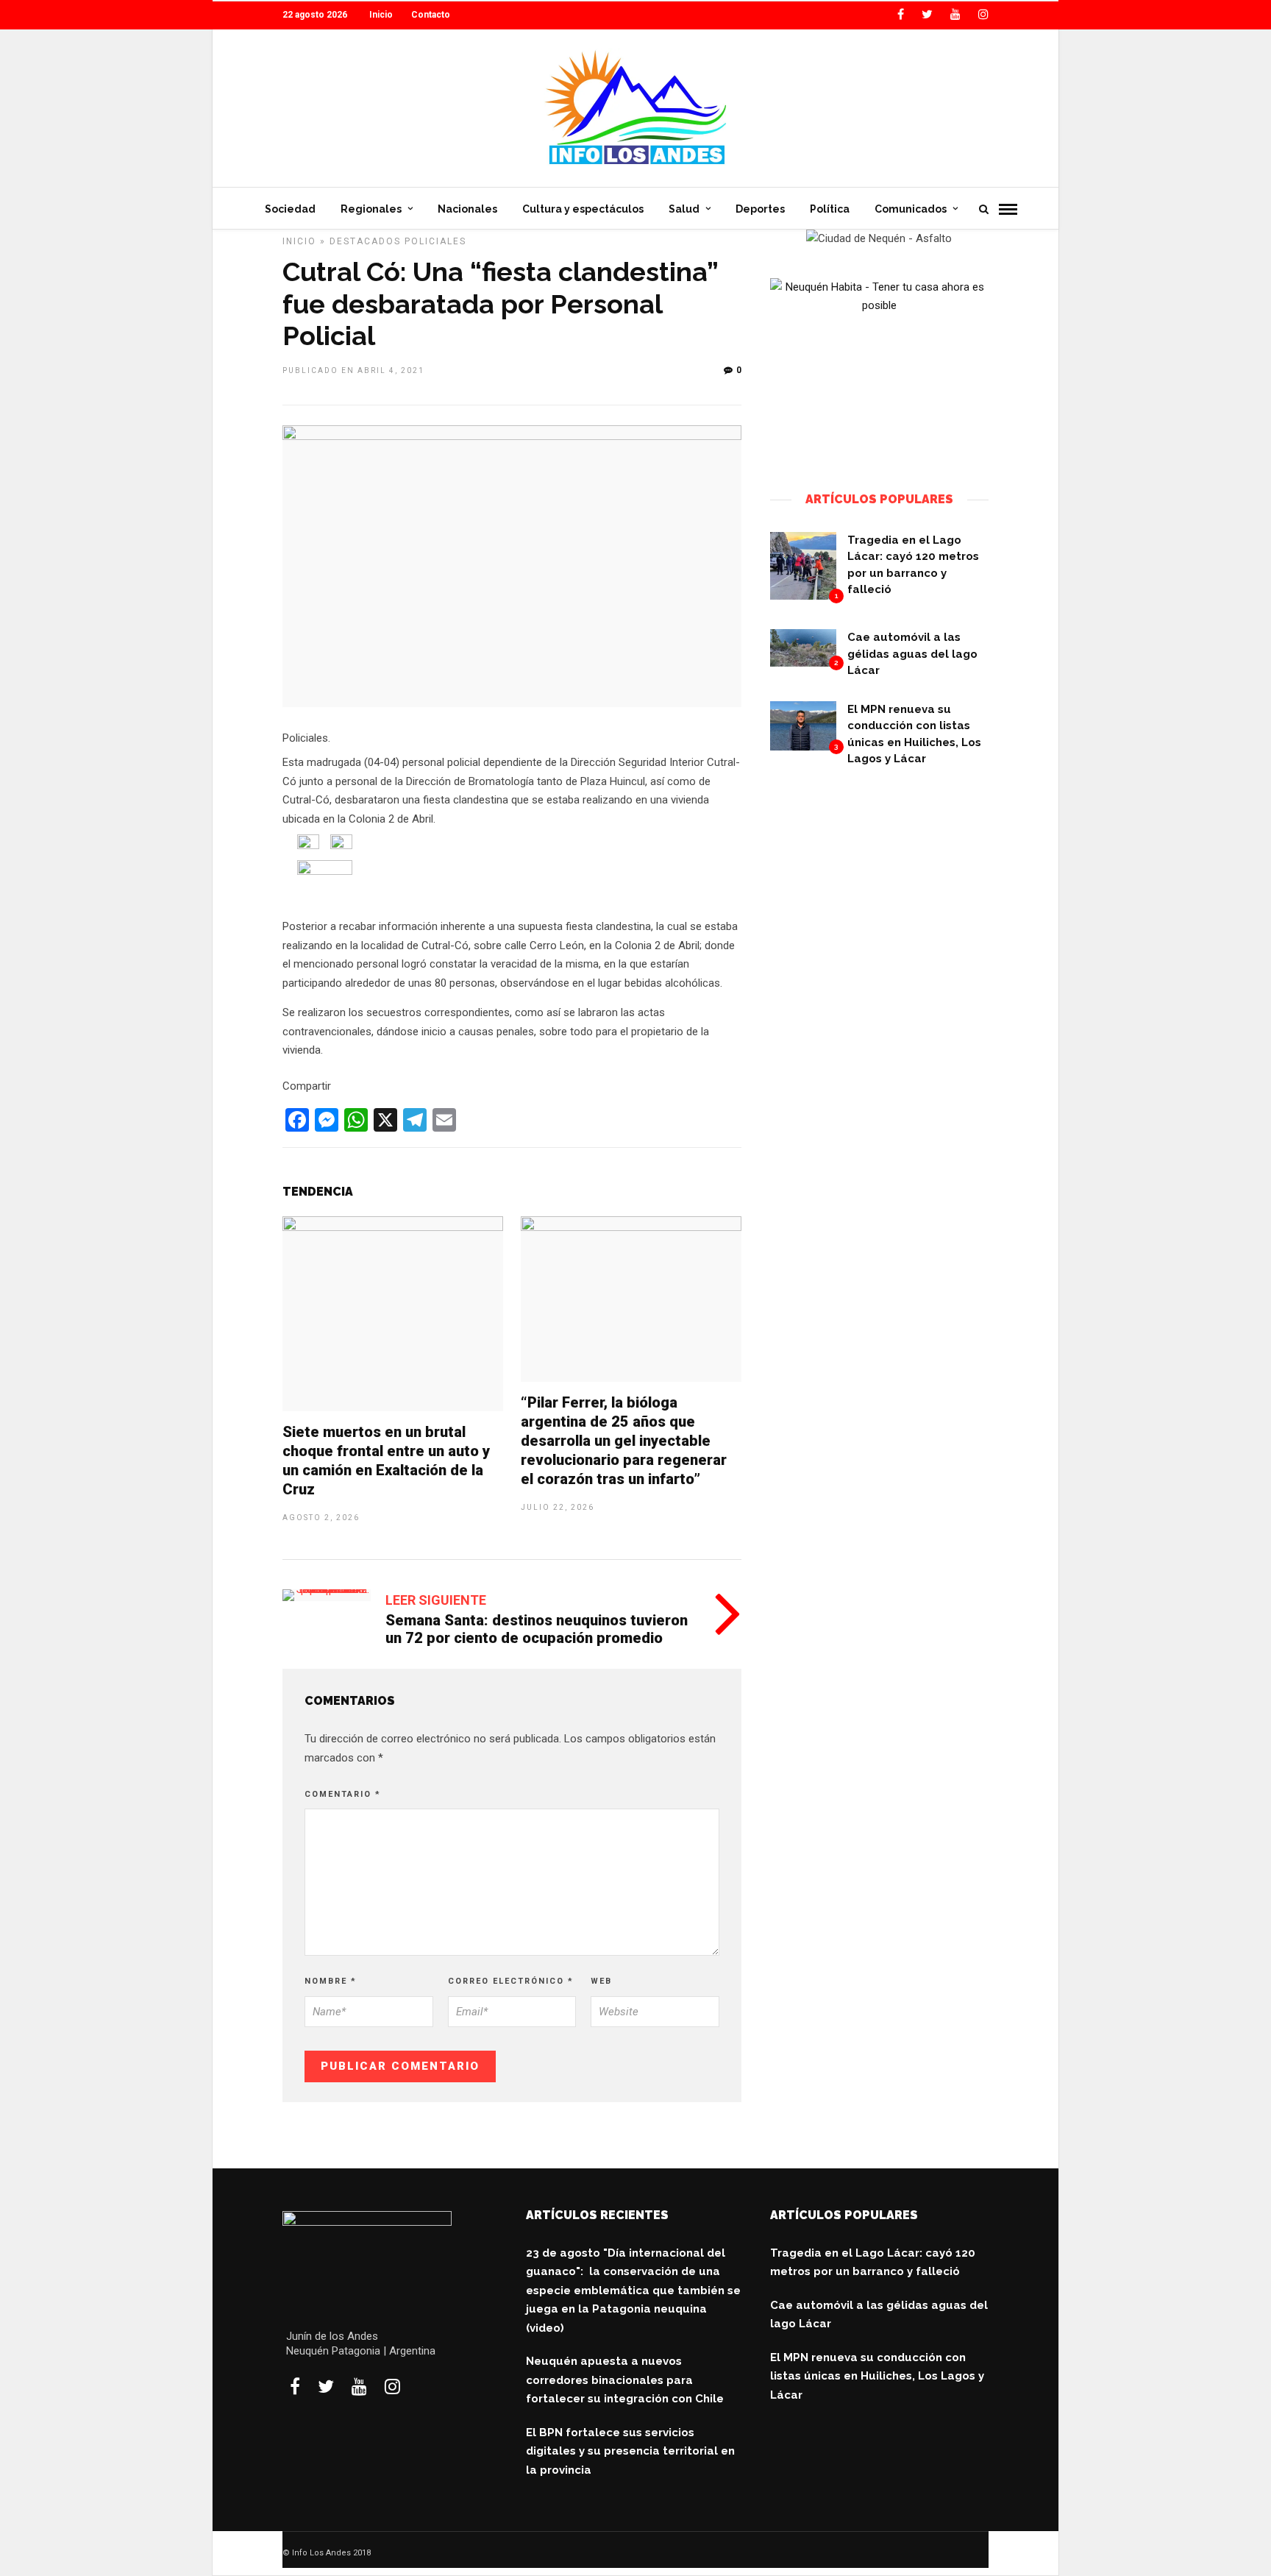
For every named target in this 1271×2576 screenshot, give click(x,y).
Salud (684, 209)
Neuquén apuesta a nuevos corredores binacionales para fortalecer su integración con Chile (625, 2380)
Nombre (331, 1981)
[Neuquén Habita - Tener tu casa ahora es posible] (880, 305)
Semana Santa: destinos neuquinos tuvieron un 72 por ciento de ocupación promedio (537, 1629)
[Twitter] (326, 2386)
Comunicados (911, 209)
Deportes (760, 209)
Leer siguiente (436, 1600)
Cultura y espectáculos (583, 209)
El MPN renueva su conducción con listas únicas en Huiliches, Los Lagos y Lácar (877, 2376)
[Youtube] (955, 15)
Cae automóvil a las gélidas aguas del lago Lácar (912, 654)
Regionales (371, 209)
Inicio (381, 15)
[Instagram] (983, 15)
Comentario (343, 1794)
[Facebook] (295, 2386)
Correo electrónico (511, 1981)
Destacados (365, 241)
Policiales (435, 241)
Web (601, 1981)
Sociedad (290, 209)
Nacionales (467, 209)
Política (830, 209)
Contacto (431, 15)
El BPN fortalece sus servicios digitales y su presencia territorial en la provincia (630, 2451)
